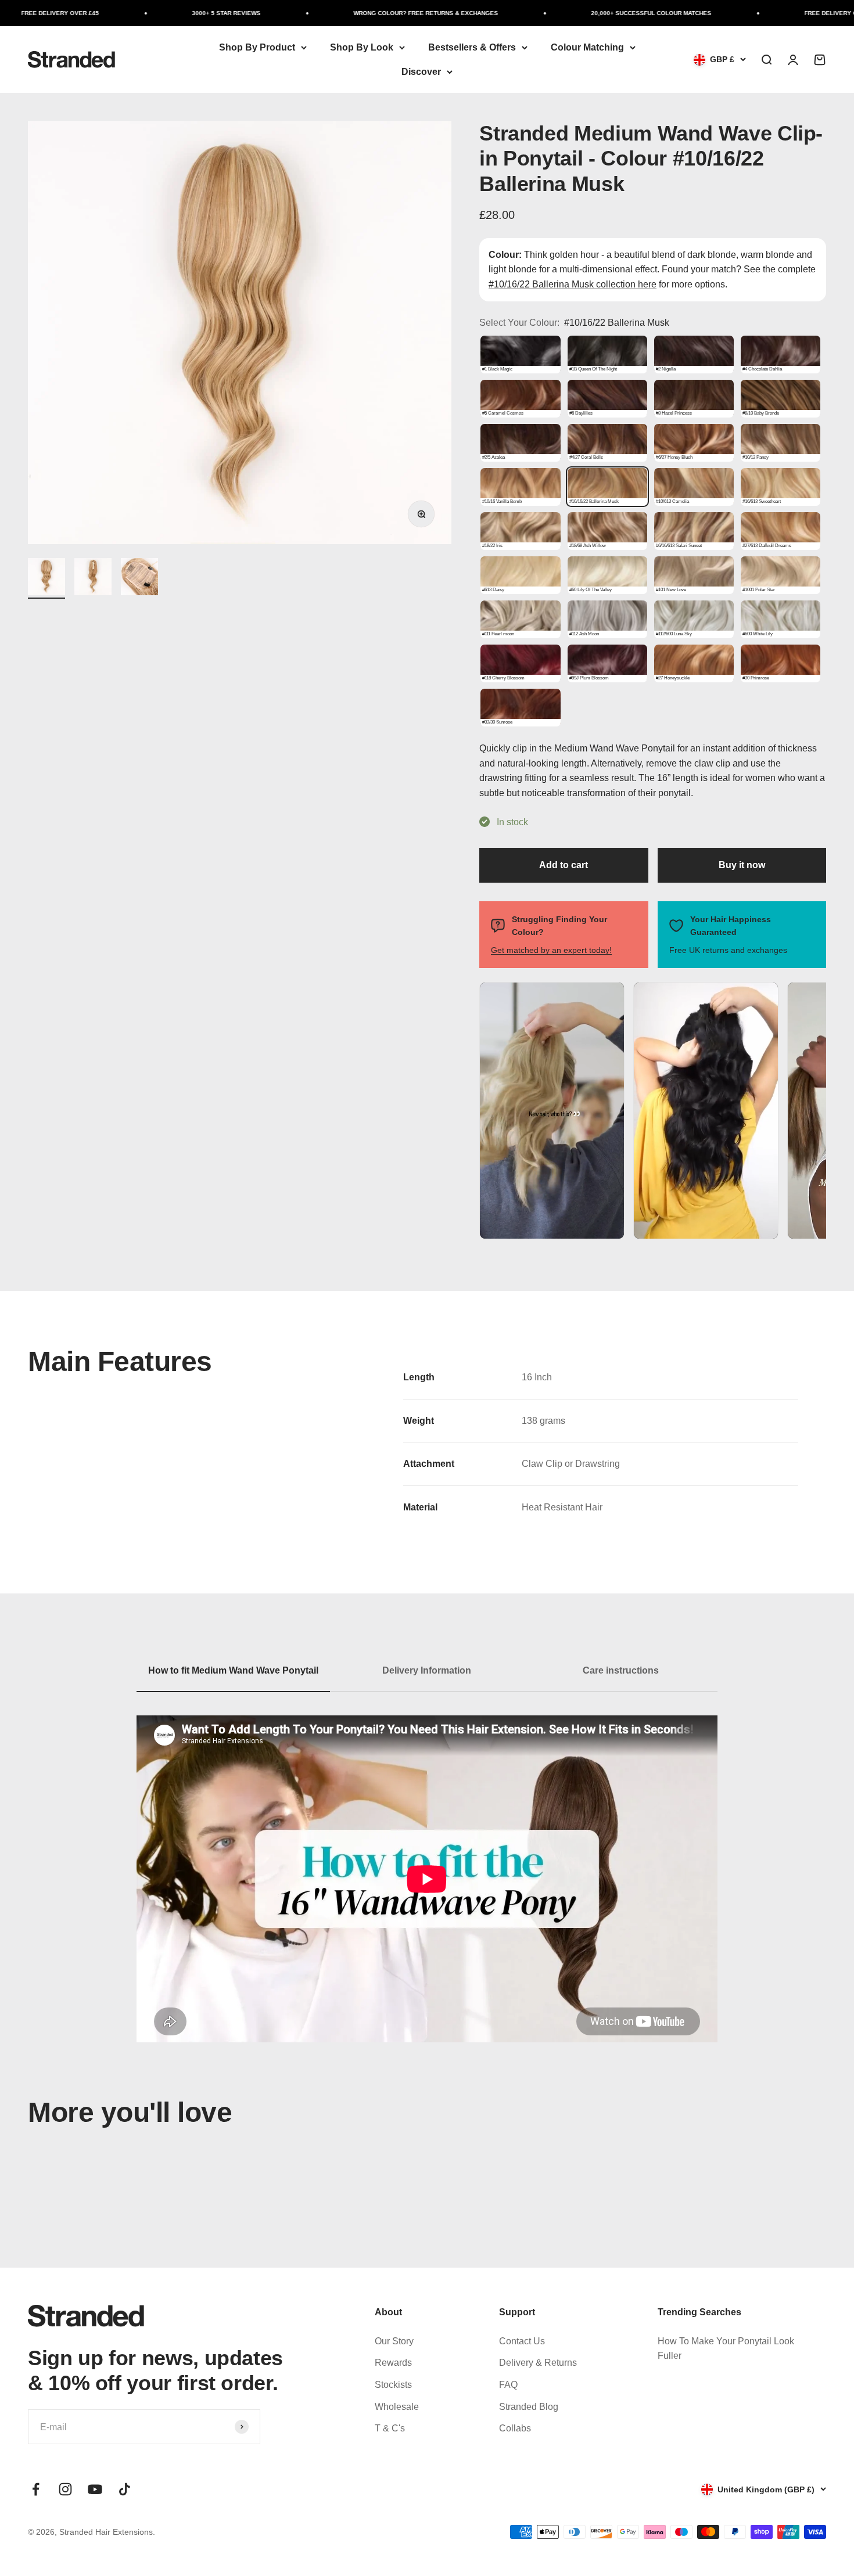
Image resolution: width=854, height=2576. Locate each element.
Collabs (515, 2428)
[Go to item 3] (139, 578)
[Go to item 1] (46, 578)
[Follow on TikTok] (125, 2489)
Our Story (394, 2341)
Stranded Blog (529, 2407)
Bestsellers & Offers (472, 47)
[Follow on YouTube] (95, 2489)
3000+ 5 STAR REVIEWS (177, 13)
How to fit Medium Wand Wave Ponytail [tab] (233, 1670)
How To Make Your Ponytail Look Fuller (726, 2349)
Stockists (393, 2385)
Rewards (393, 2363)
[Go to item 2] (93, 578)
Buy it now (742, 865)
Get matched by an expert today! (551, 950)
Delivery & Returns (538, 2363)
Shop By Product (257, 47)
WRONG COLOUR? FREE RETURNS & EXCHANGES (377, 13)
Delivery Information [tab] (427, 1670)
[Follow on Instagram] (65, 2489)
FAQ (508, 2385)
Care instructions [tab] (621, 1670)
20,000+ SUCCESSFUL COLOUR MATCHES (602, 13)
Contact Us (522, 2341)
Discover (421, 72)
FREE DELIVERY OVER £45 (794, 13)
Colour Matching (587, 47)
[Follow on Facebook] (36, 2489)
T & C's (390, 2428)
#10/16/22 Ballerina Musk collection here (573, 284)
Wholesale (397, 2407)
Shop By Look (362, 47)
